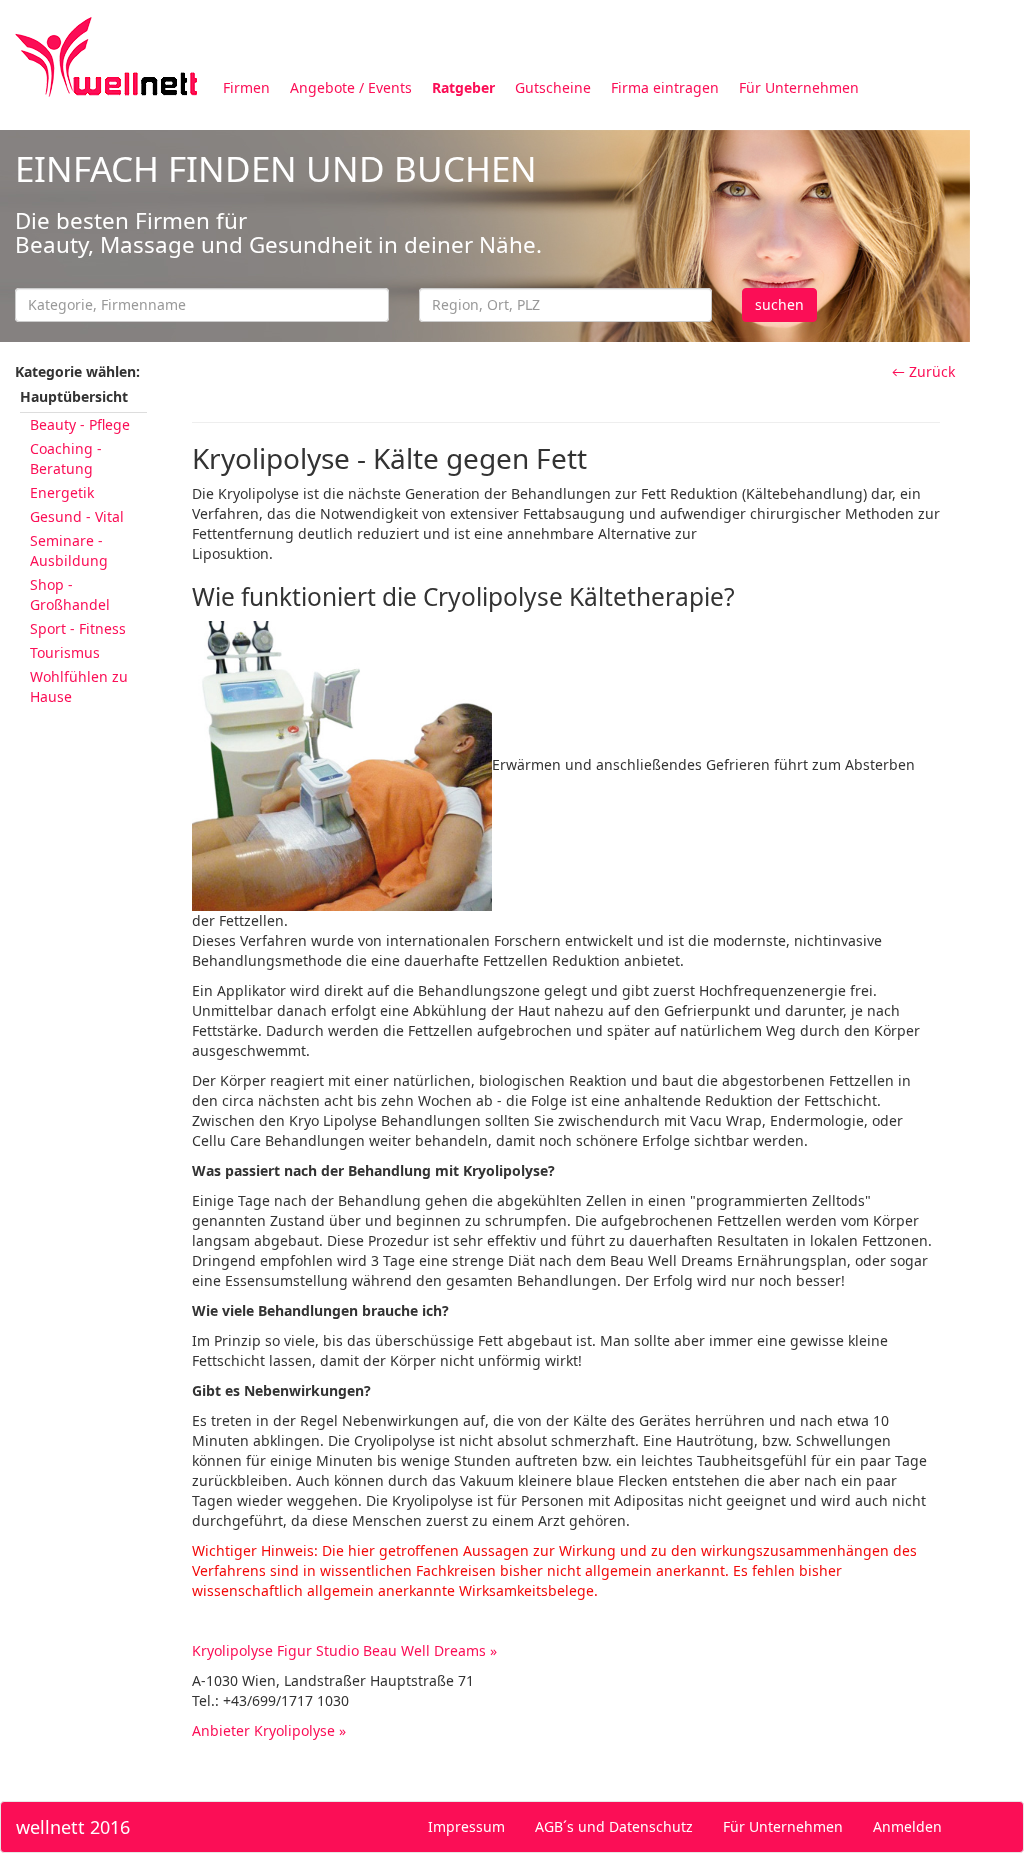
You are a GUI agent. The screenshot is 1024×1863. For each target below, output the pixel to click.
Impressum (466, 1826)
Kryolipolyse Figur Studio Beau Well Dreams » (344, 1650)
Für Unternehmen (799, 87)
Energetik (62, 492)
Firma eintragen (665, 87)
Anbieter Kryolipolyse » (269, 1730)
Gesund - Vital (77, 516)
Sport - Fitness (78, 628)
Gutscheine (553, 87)
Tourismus (65, 652)
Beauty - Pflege (80, 424)
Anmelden (907, 1826)
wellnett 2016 (73, 1827)
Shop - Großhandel (70, 594)
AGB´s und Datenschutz (614, 1826)
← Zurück (923, 371)
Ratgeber (463, 87)
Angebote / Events (351, 87)
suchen (779, 304)
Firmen (246, 87)
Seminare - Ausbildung (69, 550)
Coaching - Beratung (66, 458)
